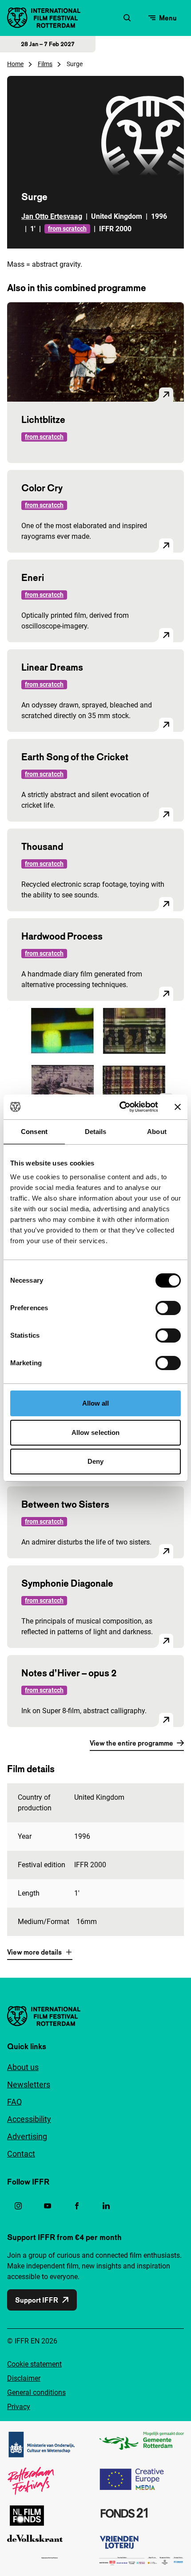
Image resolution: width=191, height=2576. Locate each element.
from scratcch (67, 229)
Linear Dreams (52, 667)
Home (15, 64)
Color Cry (42, 488)
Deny (95, 1461)
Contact (21, 2154)
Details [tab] (96, 1132)
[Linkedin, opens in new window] (106, 2206)
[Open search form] (127, 18)
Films (45, 64)
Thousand (42, 846)
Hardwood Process (62, 936)
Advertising (27, 2136)
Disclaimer (24, 2378)
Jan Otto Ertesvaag (52, 216)
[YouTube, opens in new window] (48, 2206)
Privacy (19, 2407)
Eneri (33, 577)
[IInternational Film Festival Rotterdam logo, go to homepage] (44, 18)
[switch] (168, 1308)
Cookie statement (34, 2364)
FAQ (14, 2102)
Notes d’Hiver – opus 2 (69, 1673)
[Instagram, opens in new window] (18, 2206)
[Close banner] (178, 1107)
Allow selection (96, 1432)
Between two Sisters (65, 1504)
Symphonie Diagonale (67, 1583)
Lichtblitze (43, 419)
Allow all (96, 1403)
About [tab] (157, 1132)
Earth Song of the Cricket (75, 757)
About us (23, 2067)
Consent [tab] (34, 1132)
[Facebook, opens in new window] (77, 2206)
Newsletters (29, 2084)
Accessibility (29, 2119)
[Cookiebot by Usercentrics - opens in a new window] (120, 1107)
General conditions (36, 2392)
